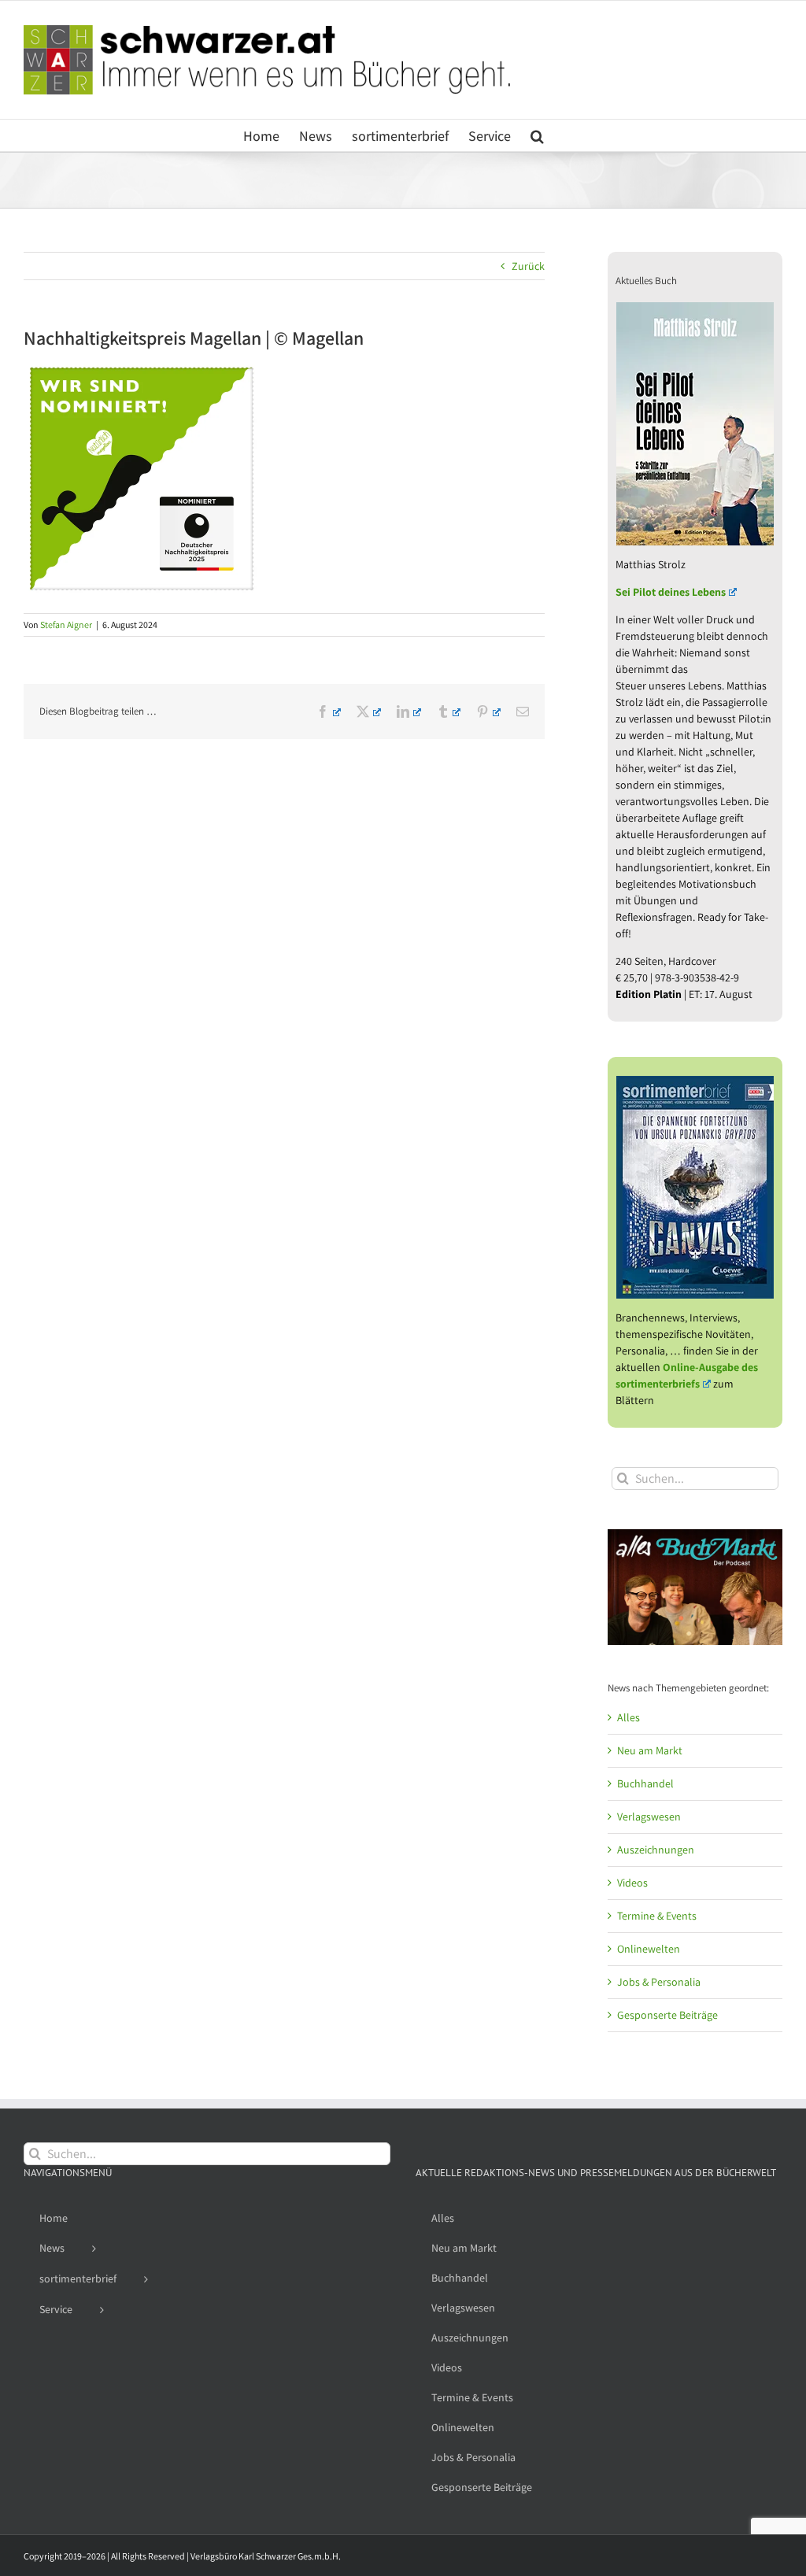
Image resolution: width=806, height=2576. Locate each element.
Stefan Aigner (66, 625)
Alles (629, 1717)
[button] (537, 135)
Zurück (528, 266)
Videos (632, 1883)
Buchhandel (645, 1783)
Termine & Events (657, 1916)
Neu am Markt (650, 1750)
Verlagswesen (649, 1817)
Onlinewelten (649, 1949)
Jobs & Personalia (659, 1982)
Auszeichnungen (656, 1850)
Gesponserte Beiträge (667, 2015)
